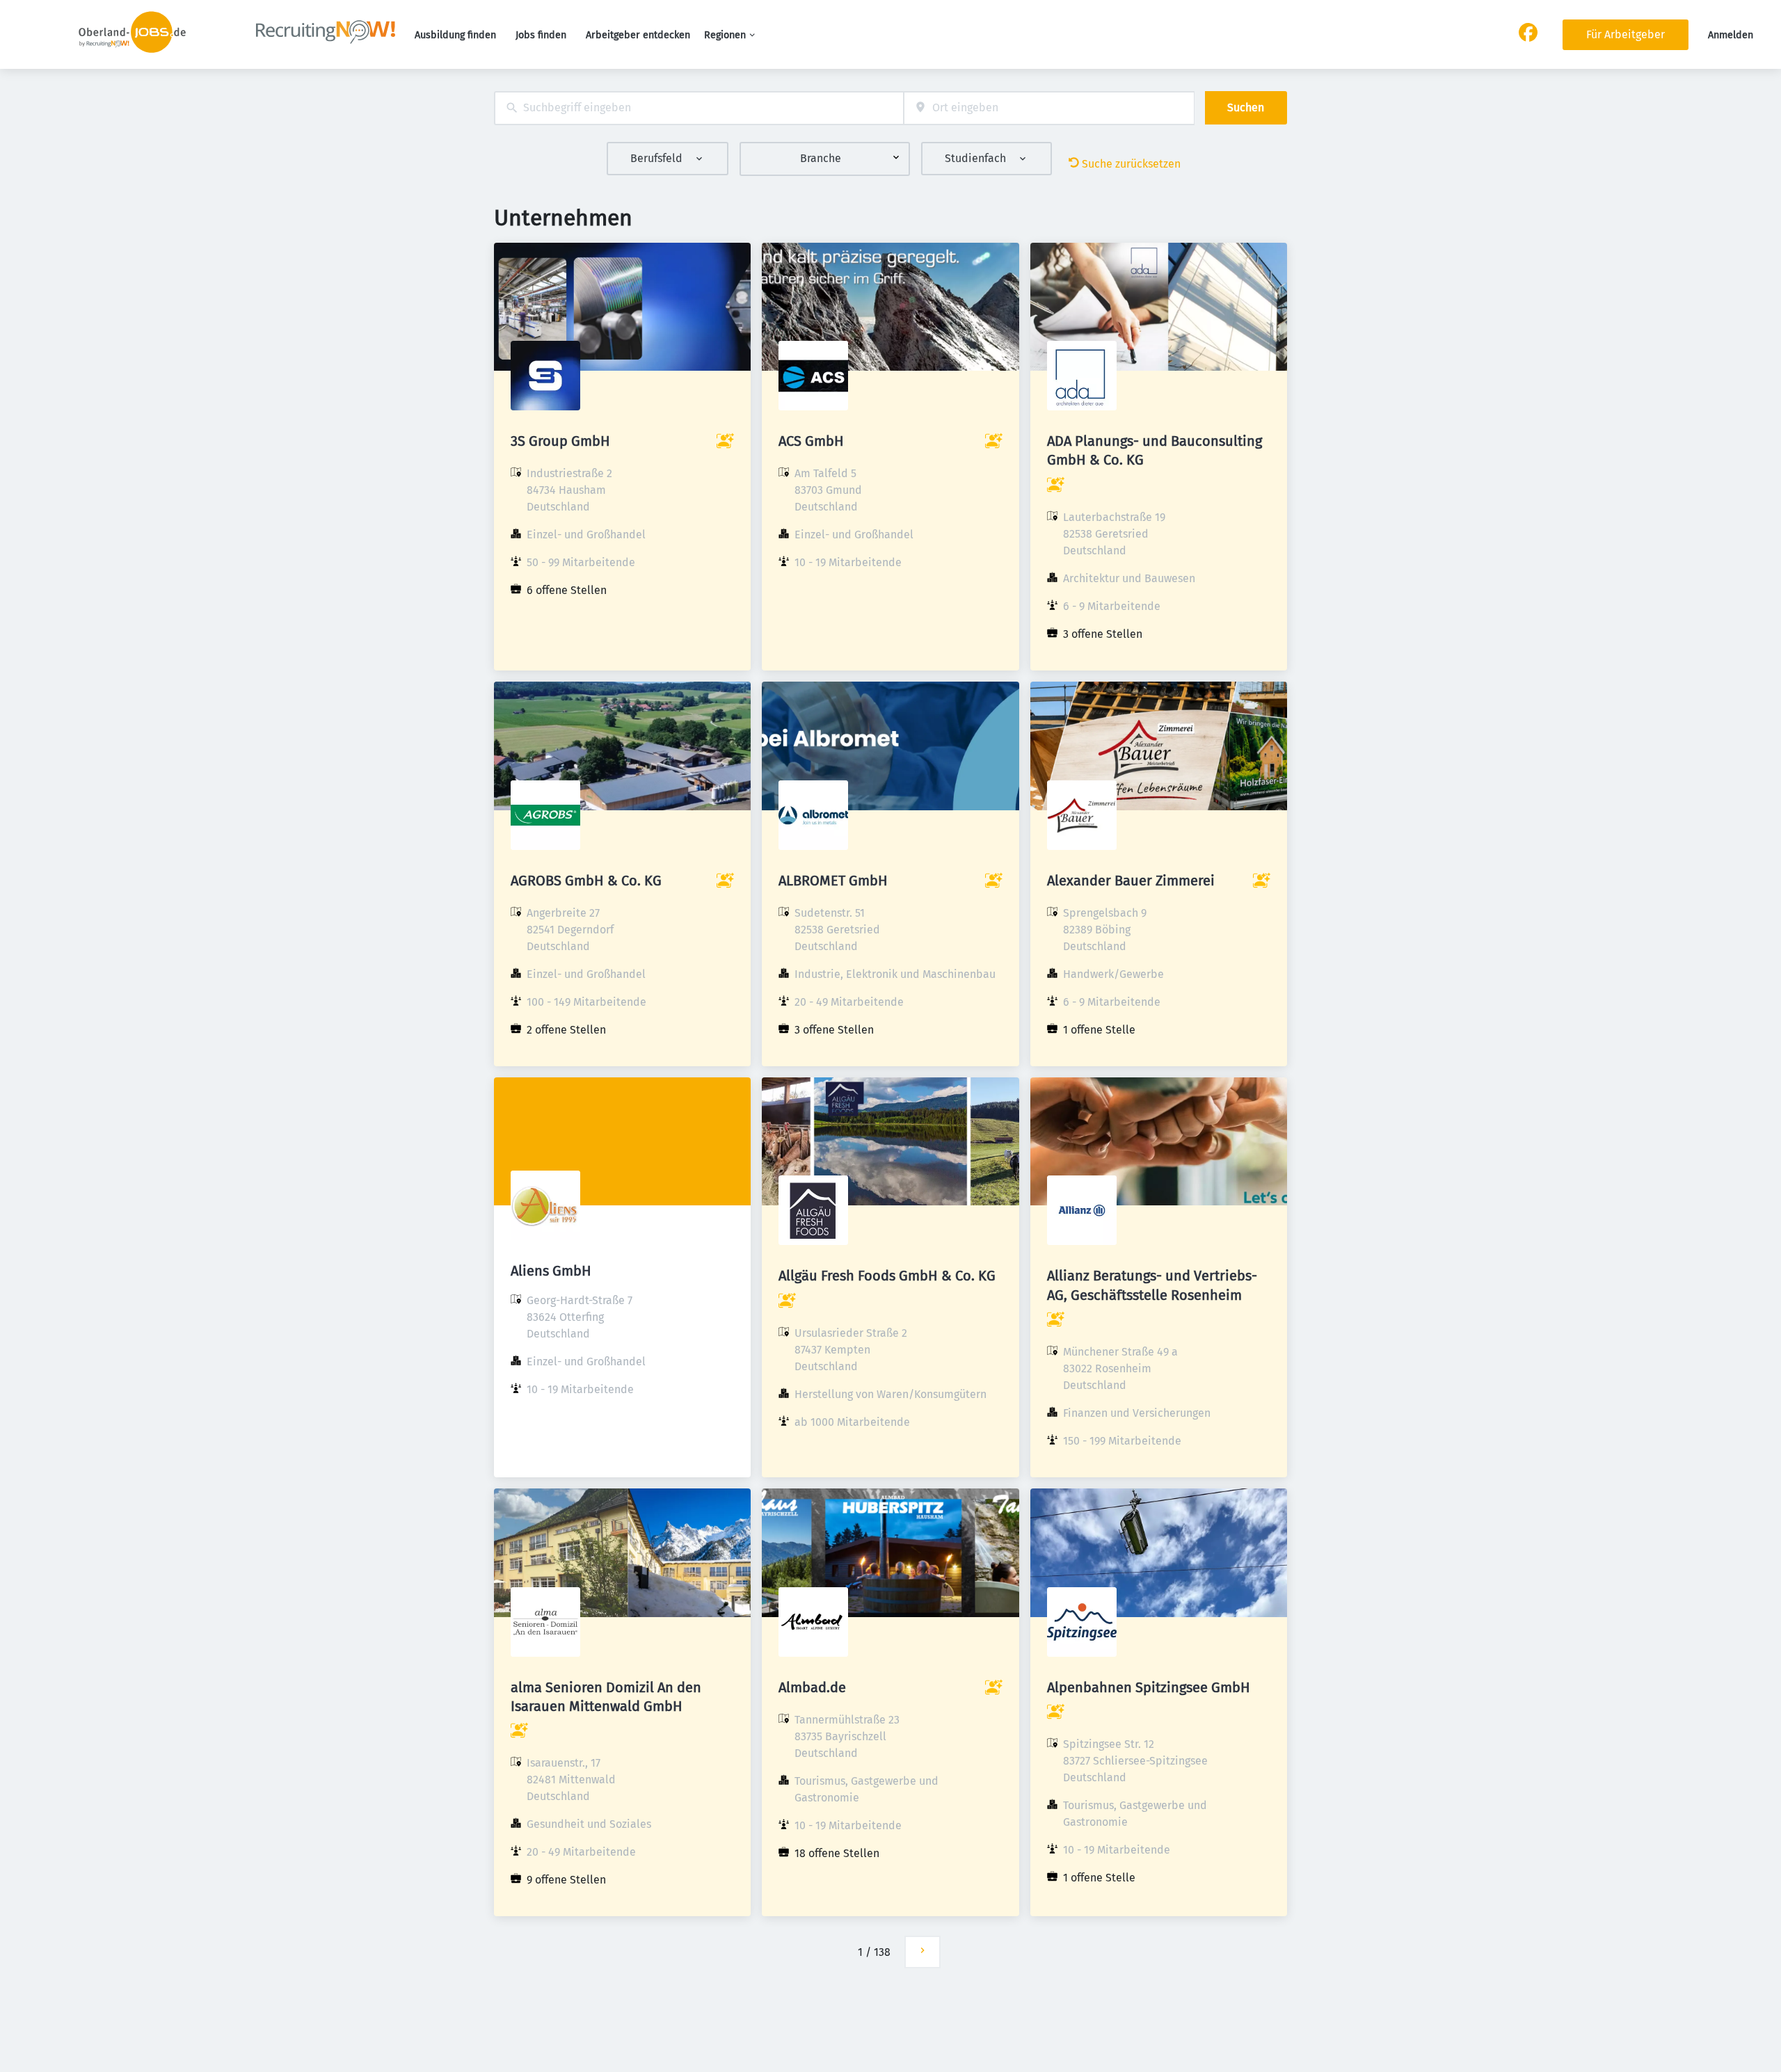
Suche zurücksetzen (1131, 164)
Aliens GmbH (551, 1271)
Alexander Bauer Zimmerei (1131, 881)
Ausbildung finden (455, 35)
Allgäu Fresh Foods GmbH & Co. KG (887, 1276)
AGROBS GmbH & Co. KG (586, 881)
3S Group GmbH (560, 441)
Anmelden (1731, 35)
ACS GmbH (811, 441)
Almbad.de (812, 1687)
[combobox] (699, 108)
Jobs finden (541, 35)
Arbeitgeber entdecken (638, 35)
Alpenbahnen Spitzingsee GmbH (1149, 1687)
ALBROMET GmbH (833, 881)
